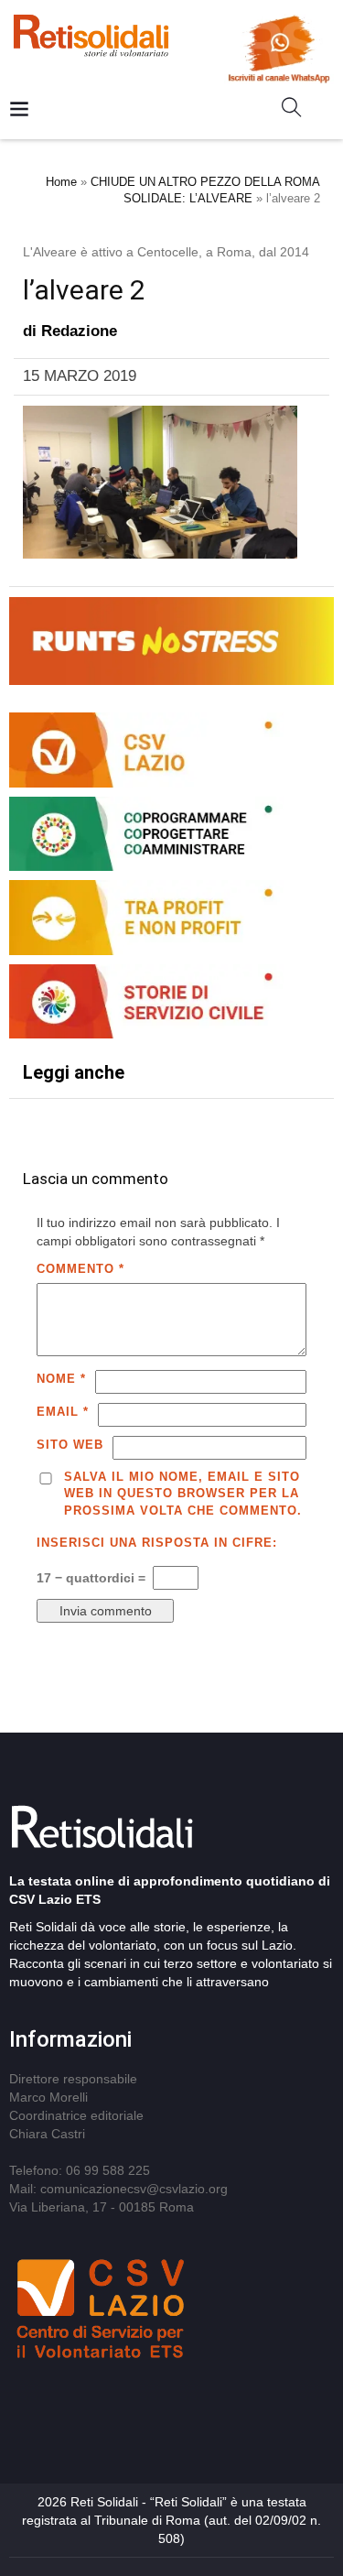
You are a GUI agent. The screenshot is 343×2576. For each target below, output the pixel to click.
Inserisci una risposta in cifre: (157, 1543)
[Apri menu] (19, 110)
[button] (299, 111)
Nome (61, 1379)
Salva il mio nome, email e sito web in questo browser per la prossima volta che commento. (183, 1494)
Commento (80, 1269)
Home (61, 182)
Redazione (79, 331)
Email (63, 1412)
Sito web (70, 1445)
